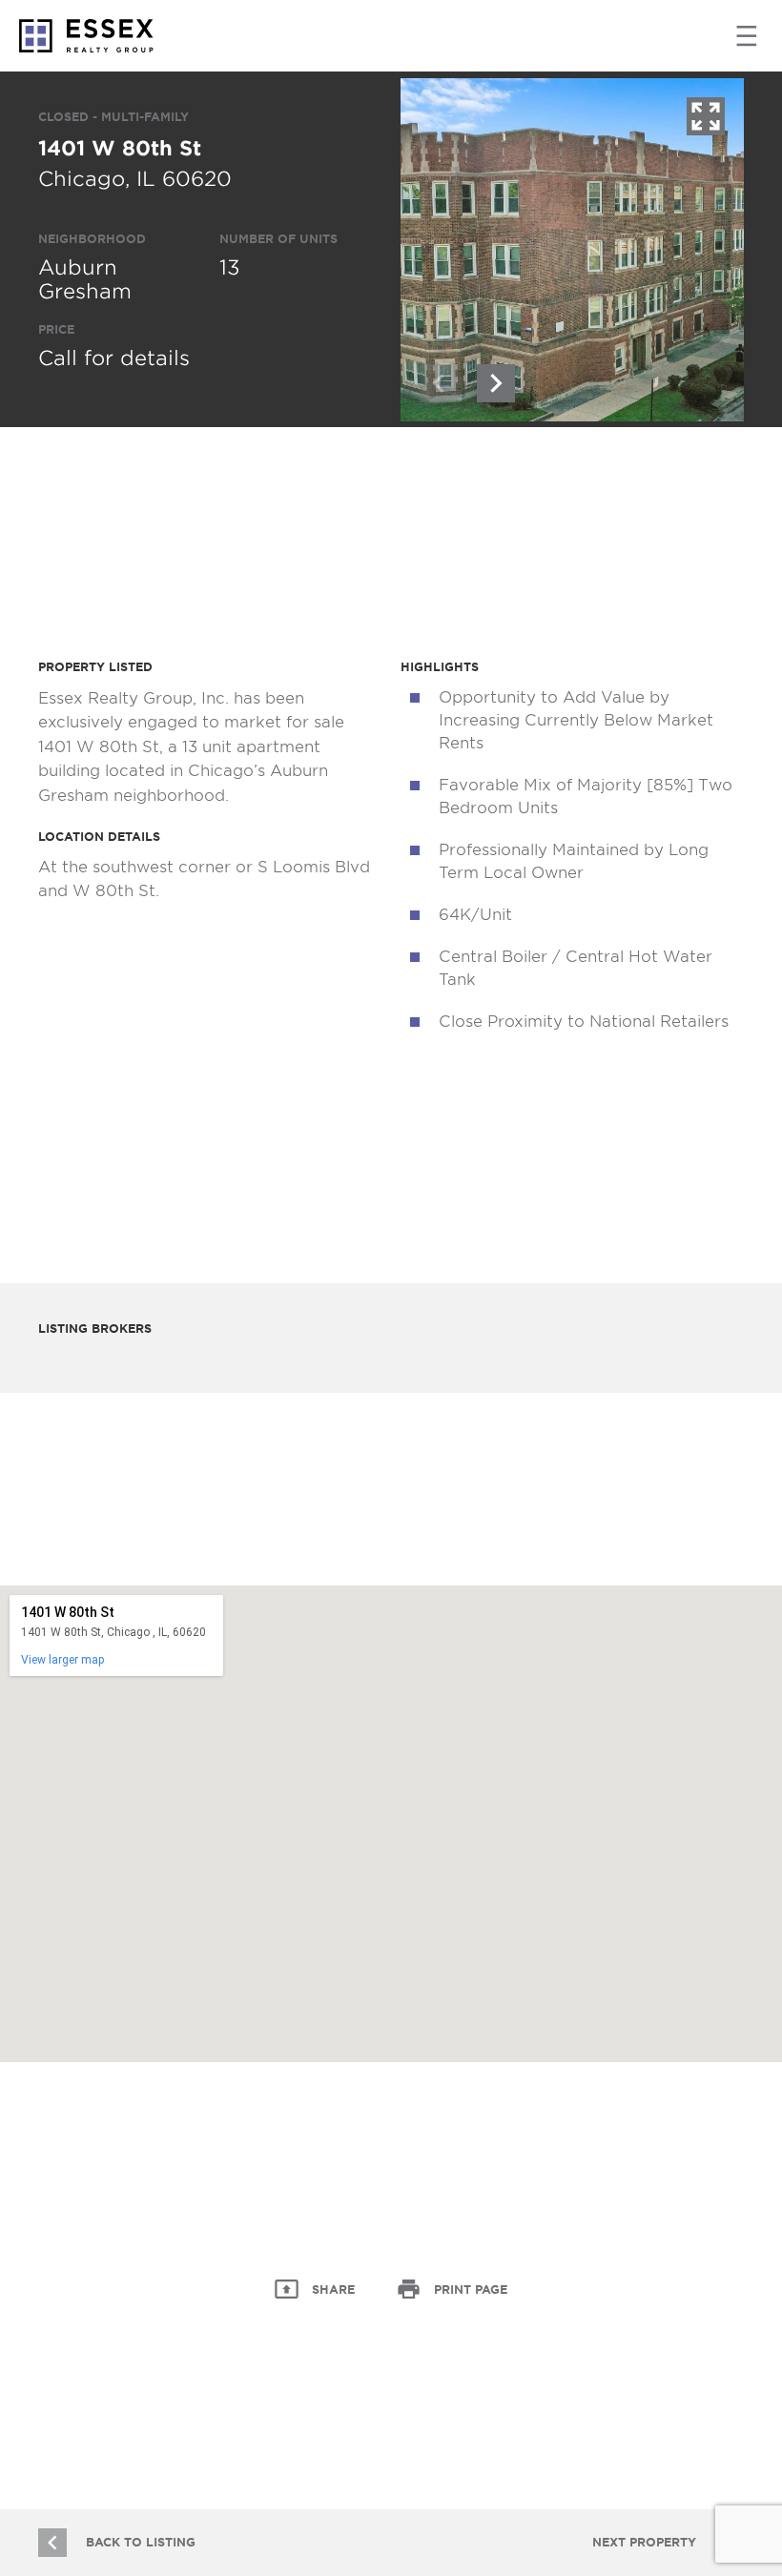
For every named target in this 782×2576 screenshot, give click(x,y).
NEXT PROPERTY (644, 2542)
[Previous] (439, 383)
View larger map (62, 1660)
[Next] (496, 383)
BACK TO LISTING (141, 2542)
